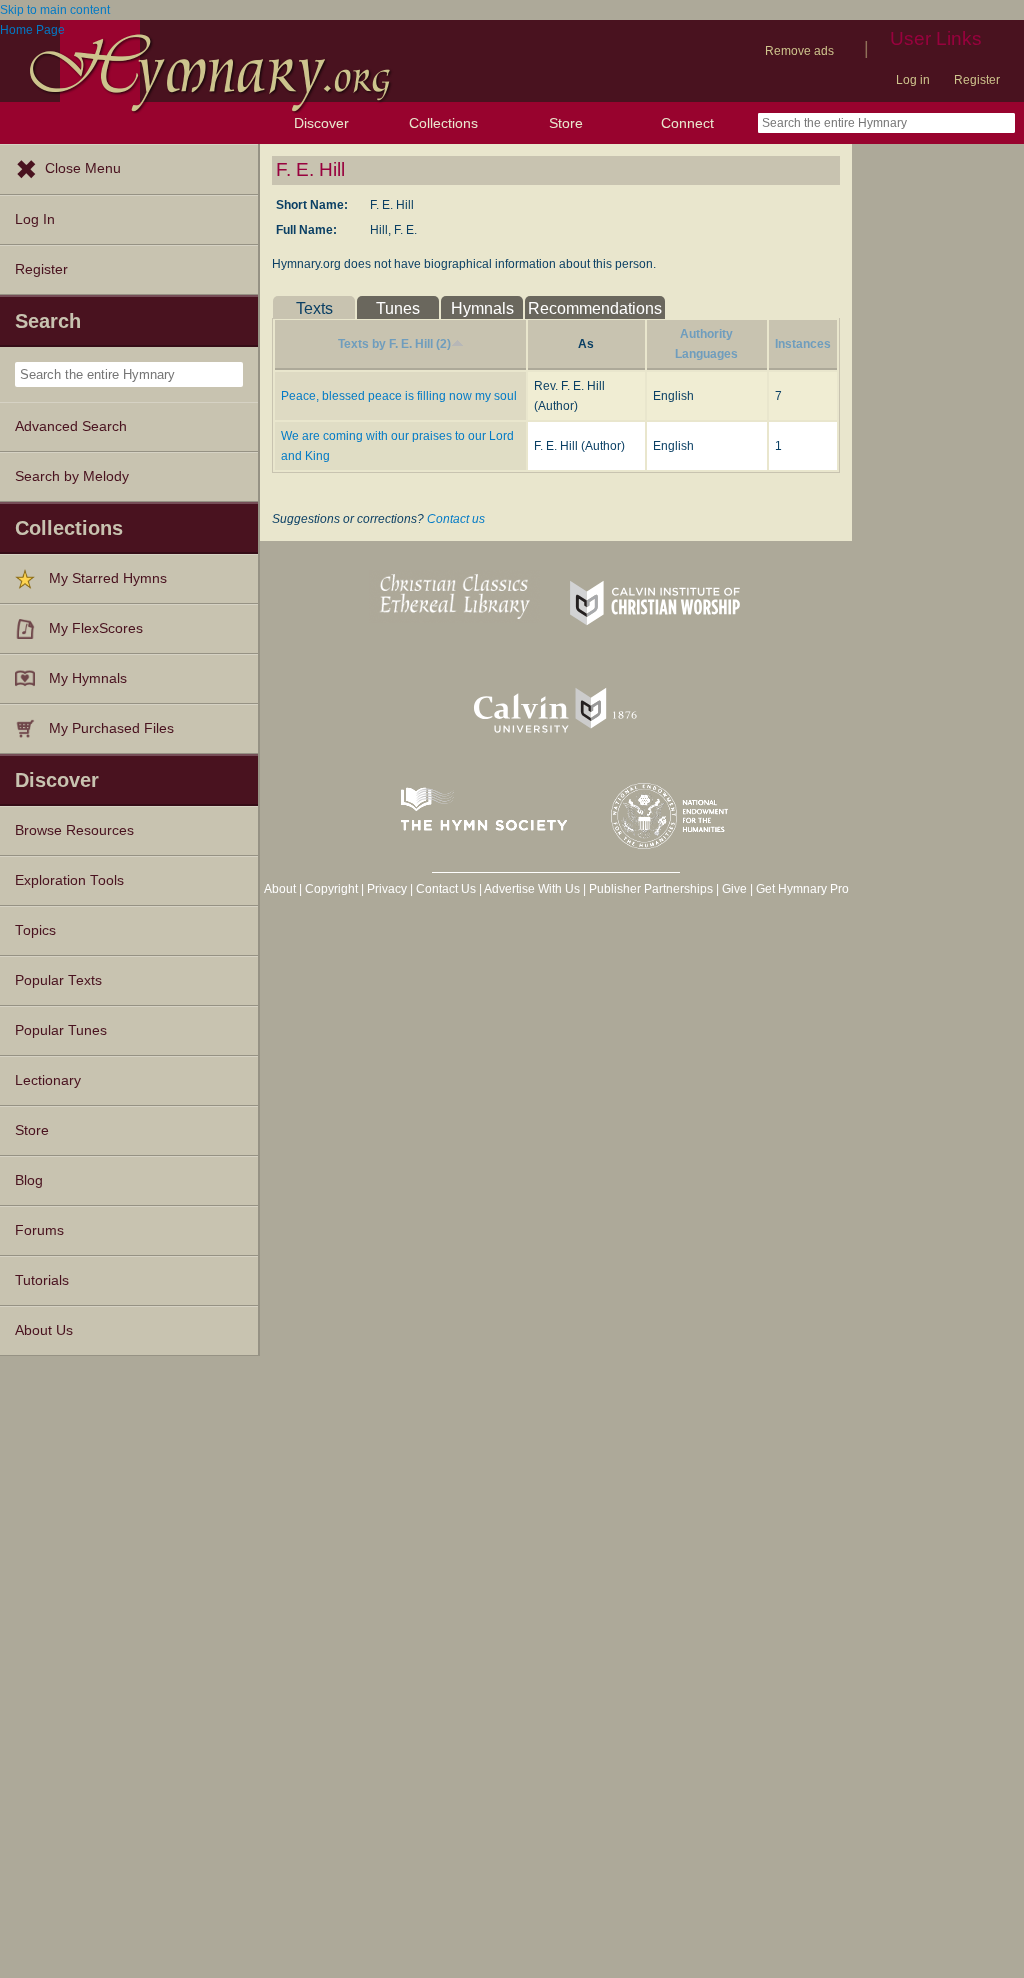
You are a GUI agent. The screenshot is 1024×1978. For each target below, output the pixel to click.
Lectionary (48, 1080)
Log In (35, 219)
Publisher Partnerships (651, 889)
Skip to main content (55, 10)
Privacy (387, 889)
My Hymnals (88, 678)
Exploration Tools (69, 880)
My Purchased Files (111, 728)
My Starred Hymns (108, 578)
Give (734, 889)
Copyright (331, 889)
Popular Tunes (61, 1030)
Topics (35, 930)
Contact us (456, 519)
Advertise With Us (532, 889)
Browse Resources (74, 830)
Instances (803, 344)
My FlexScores (96, 628)
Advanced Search (71, 426)
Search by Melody (72, 476)
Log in (913, 80)
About (280, 889)
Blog (29, 1180)
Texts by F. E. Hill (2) (394, 344)
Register (977, 80)
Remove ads (799, 51)
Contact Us (446, 889)
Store (566, 123)
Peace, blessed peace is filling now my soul (399, 396)
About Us (44, 1330)
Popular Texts (58, 980)
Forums (39, 1230)
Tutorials (42, 1280)
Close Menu (83, 168)
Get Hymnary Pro (802, 889)
